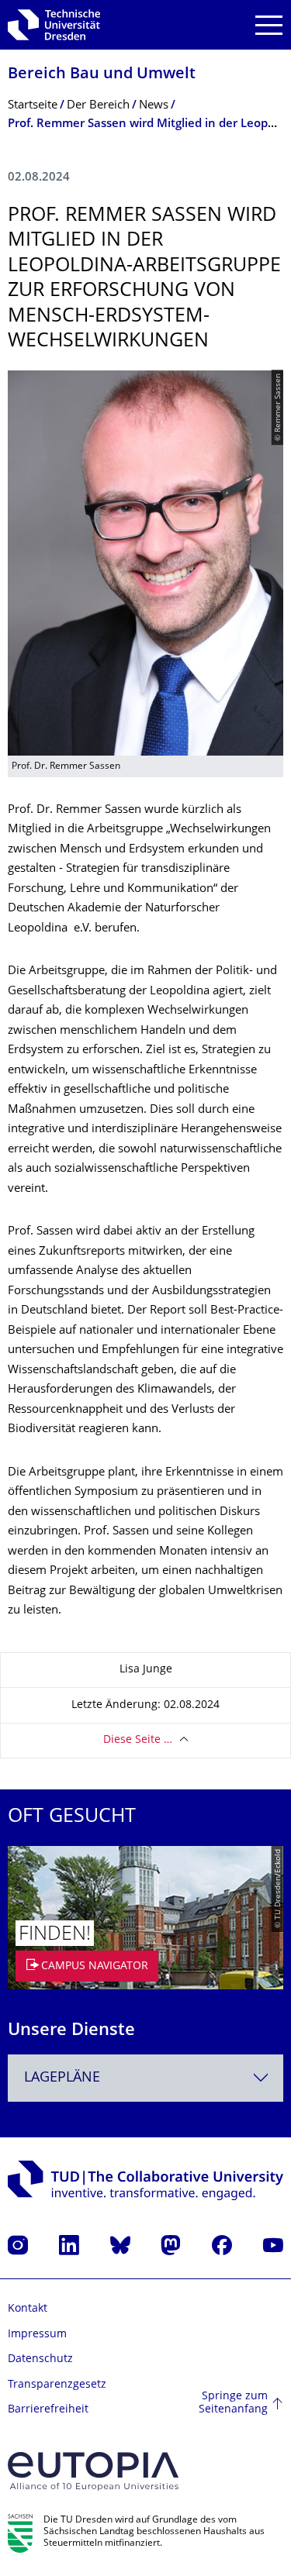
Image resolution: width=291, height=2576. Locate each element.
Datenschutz (40, 2359)
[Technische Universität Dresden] (54, 25)
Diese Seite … (138, 1740)
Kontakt (28, 2309)
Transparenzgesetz (57, 2385)
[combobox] (145, 2078)
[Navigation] (269, 25)
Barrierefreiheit (48, 2410)
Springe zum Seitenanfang (233, 2404)
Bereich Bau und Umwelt (102, 75)
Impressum (37, 2335)
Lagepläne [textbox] (62, 2078)
